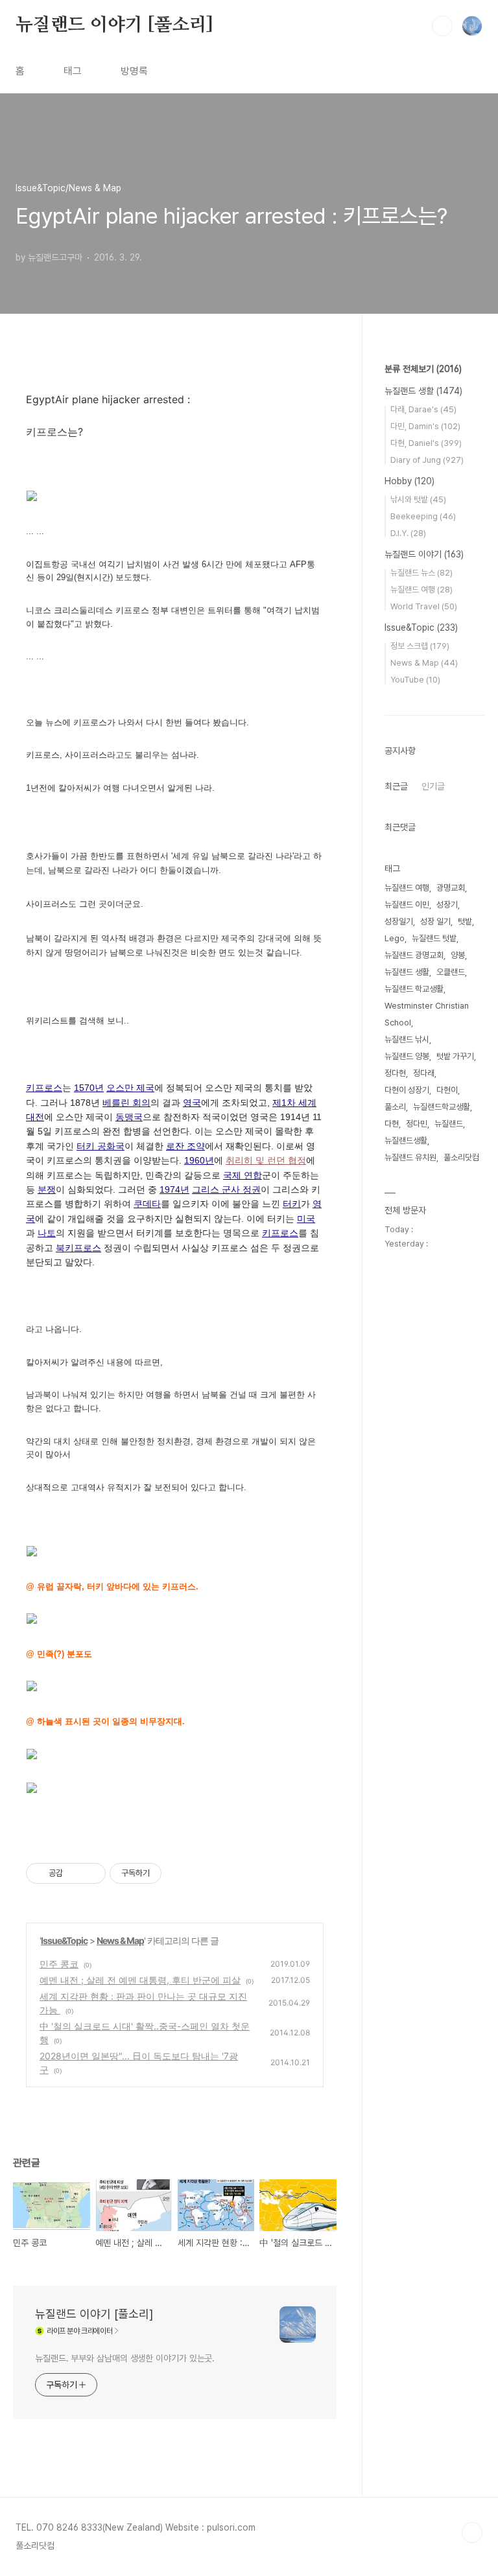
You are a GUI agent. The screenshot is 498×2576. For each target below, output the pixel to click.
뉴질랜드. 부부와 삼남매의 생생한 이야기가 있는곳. (125, 2358)
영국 (192, 1103)
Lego (395, 938)
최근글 (396, 786)
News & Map (120, 1940)
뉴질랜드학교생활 (442, 1107)
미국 (306, 1219)
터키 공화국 (101, 1146)
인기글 (433, 786)
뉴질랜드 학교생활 (414, 989)
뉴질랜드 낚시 (407, 1039)
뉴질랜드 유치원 (410, 1157)
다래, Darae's (423, 409)
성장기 (447, 905)
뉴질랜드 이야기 (424, 554)
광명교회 (451, 888)
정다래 (424, 1073)
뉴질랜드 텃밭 (434, 938)
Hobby (409, 481)
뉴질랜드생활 (406, 1141)
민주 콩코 (59, 1964)
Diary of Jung (427, 460)
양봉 (458, 955)
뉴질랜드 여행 (421, 590)
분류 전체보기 (423, 369)
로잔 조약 (185, 1146)
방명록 (134, 71)
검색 (442, 26)
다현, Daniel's (426, 443)
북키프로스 (78, 1248)
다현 (392, 1124)
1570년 (89, 1088)
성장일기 (399, 921)
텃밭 (465, 921)
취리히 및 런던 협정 (266, 1160)
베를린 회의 (126, 1103)
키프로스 (44, 1088)
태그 (73, 71)
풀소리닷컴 (461, 1157)
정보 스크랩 (420, 646)
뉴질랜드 (449, 1124)
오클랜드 (451, 972)
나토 (47, 1233)
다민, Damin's (425, 426)
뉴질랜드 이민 (407, 905)
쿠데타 (147, 1204)
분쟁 (47, 1189)
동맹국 (129, 1117)
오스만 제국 (130, 1088)
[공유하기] (75, 1873)
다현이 (447, 1090)
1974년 (174, 1189)
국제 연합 (243, 1175)
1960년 (199, 1160)
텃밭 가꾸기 (455, 1056)
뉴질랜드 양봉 (407, 1056)
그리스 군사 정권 (226, 1189)
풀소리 (395, 1107)
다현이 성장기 (407, 1090)
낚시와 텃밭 (418, 499)
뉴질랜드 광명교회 (414, 955)
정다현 (395, 1073)
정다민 (417, 1124)
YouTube (415, 680)
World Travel (424, 606)
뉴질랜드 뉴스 (421, 573)
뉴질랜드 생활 (423, 391)
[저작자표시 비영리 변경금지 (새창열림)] (179, 1873)
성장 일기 (435, 921)
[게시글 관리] (91, 1873)
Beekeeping (423, 516)
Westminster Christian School (427, 1014)
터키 (292, 1204)
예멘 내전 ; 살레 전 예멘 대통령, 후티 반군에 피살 (140, 1980)
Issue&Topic (64, 1940)
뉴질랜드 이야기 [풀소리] (114, 25)
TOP (472, 2533)
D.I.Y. (408, 533)
